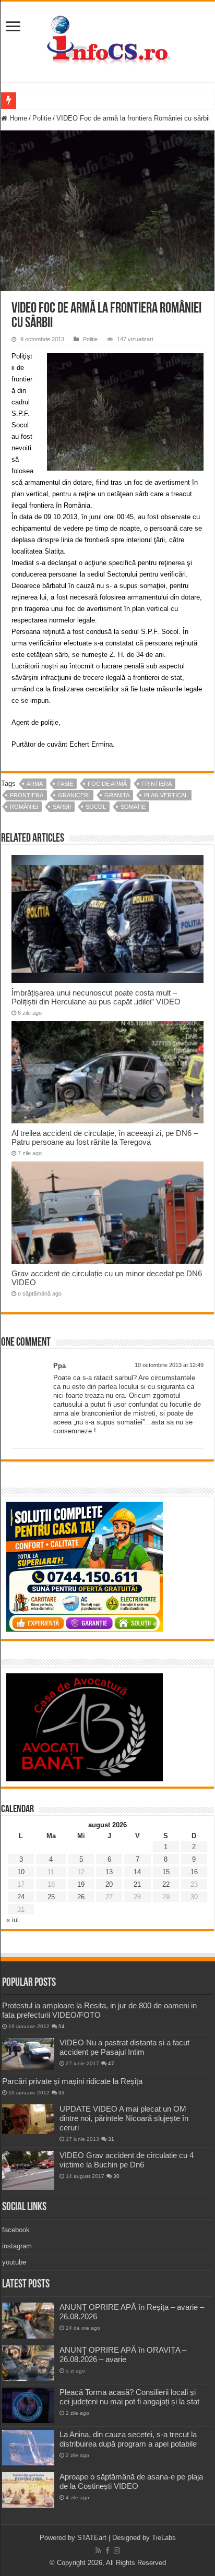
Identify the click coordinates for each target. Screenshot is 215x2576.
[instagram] (117, 2550)
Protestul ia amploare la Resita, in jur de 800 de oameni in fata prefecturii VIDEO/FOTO (99, 2010)
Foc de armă (107, 784)
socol (96, 807)
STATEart (92, 2538)
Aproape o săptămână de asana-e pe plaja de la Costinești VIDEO (131, 2481)
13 (109, 1872)
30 (116, 2176)
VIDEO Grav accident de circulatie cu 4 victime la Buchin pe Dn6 (127, 2160)
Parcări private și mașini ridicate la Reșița (72, 2081)
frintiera (157, 784)
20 (109, 1884)
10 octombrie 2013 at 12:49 (169, 1365)
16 (194, 1872)
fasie (65, 784)
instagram (17, 2246)
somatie (133, 807)
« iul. (14, 1920)
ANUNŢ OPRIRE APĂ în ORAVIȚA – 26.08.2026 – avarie (123, 2355)
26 (81, 1897)
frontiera (27, 795)
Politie (42, 118)
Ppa (59, 1366)
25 (51, 1897)
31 (111, 2139)
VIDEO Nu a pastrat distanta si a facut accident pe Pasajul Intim (124, 2047)
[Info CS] (107, 40)
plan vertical (166, 795)
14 (137, 1872)
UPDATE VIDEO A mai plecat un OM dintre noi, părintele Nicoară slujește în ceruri (124, 2118)
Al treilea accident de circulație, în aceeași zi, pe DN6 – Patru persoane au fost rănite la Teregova (105, 1137)
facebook (16, 2230)
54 (62, 2026)
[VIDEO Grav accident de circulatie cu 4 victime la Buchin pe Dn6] (28, 2170)
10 (21, 1872)
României (24, 807)
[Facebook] (107, 2550)
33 (62, 2093)
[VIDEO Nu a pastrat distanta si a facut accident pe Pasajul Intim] (28, 2054)
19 (81, 1884)
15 (166, 1872)
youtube (14, 2262)
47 (111, 2063)
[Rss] (98, 2550)
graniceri (74, 795)
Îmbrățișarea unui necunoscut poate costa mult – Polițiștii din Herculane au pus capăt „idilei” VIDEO (96, 997)
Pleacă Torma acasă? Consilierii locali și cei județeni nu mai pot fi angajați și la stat (129, 2397)
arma (35, 784)
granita (117, 795)
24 (21, 1897)
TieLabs (164, 2538)
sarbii (62, 807)
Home (17, 118)
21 (137, 1884)
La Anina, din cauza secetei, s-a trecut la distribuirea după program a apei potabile (128, 2439)
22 (166, 1884)
